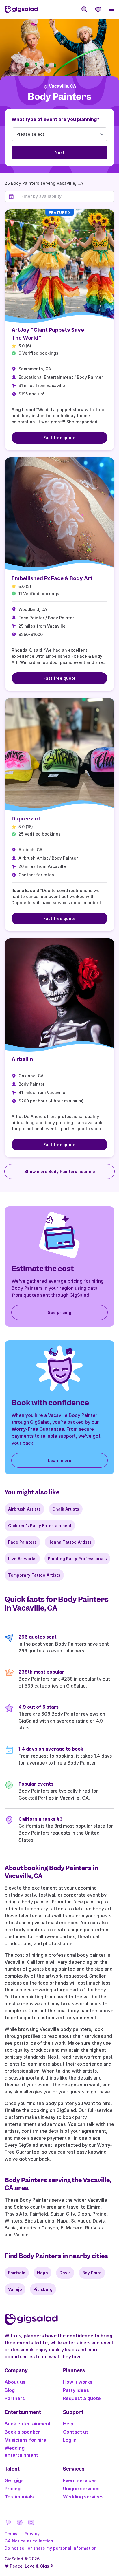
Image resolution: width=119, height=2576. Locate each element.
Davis (65, 2273)
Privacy (32, 2534)
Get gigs (14, 2480)
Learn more (60, 1460)
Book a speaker (22, 2432)
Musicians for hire (25, 2440)
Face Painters (22, 1542)
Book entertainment (28, 2424)
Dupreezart (26, 819)
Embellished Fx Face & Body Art (52, 578)
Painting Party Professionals (77, 1559)
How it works (78, 2382)
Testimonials (19, 2497)
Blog (10, 2390)
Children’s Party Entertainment (40, 1526)
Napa (42, 2273)
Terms (11, 2534)
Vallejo (15, 2289)
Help (68, 2424)
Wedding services (83, 2497)
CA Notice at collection (29, 2541)
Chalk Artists (66, 1509)
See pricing (59, 1312)
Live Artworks (22, 1559)
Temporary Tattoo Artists (34, 1575)
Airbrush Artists (24, 1509)
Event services (80, 2480)
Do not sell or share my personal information (51, 2548)
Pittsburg (43, 2289)
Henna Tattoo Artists (70, 1542)
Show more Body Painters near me (60, 1171)
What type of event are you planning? (55, 119)
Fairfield (17, 2273)
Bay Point (92, 2273)
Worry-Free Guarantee (38, 1429)
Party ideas (76, 2390)
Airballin (22, 1059)
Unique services (81, 2489)
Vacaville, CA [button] (63, 86)
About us (15, 2382)
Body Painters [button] (59, 97)
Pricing (13, 2489)
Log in (70, 2440)
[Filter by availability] (66, 196)
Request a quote (82, 2398)
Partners (15, 2398)
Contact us (76, 2432)
